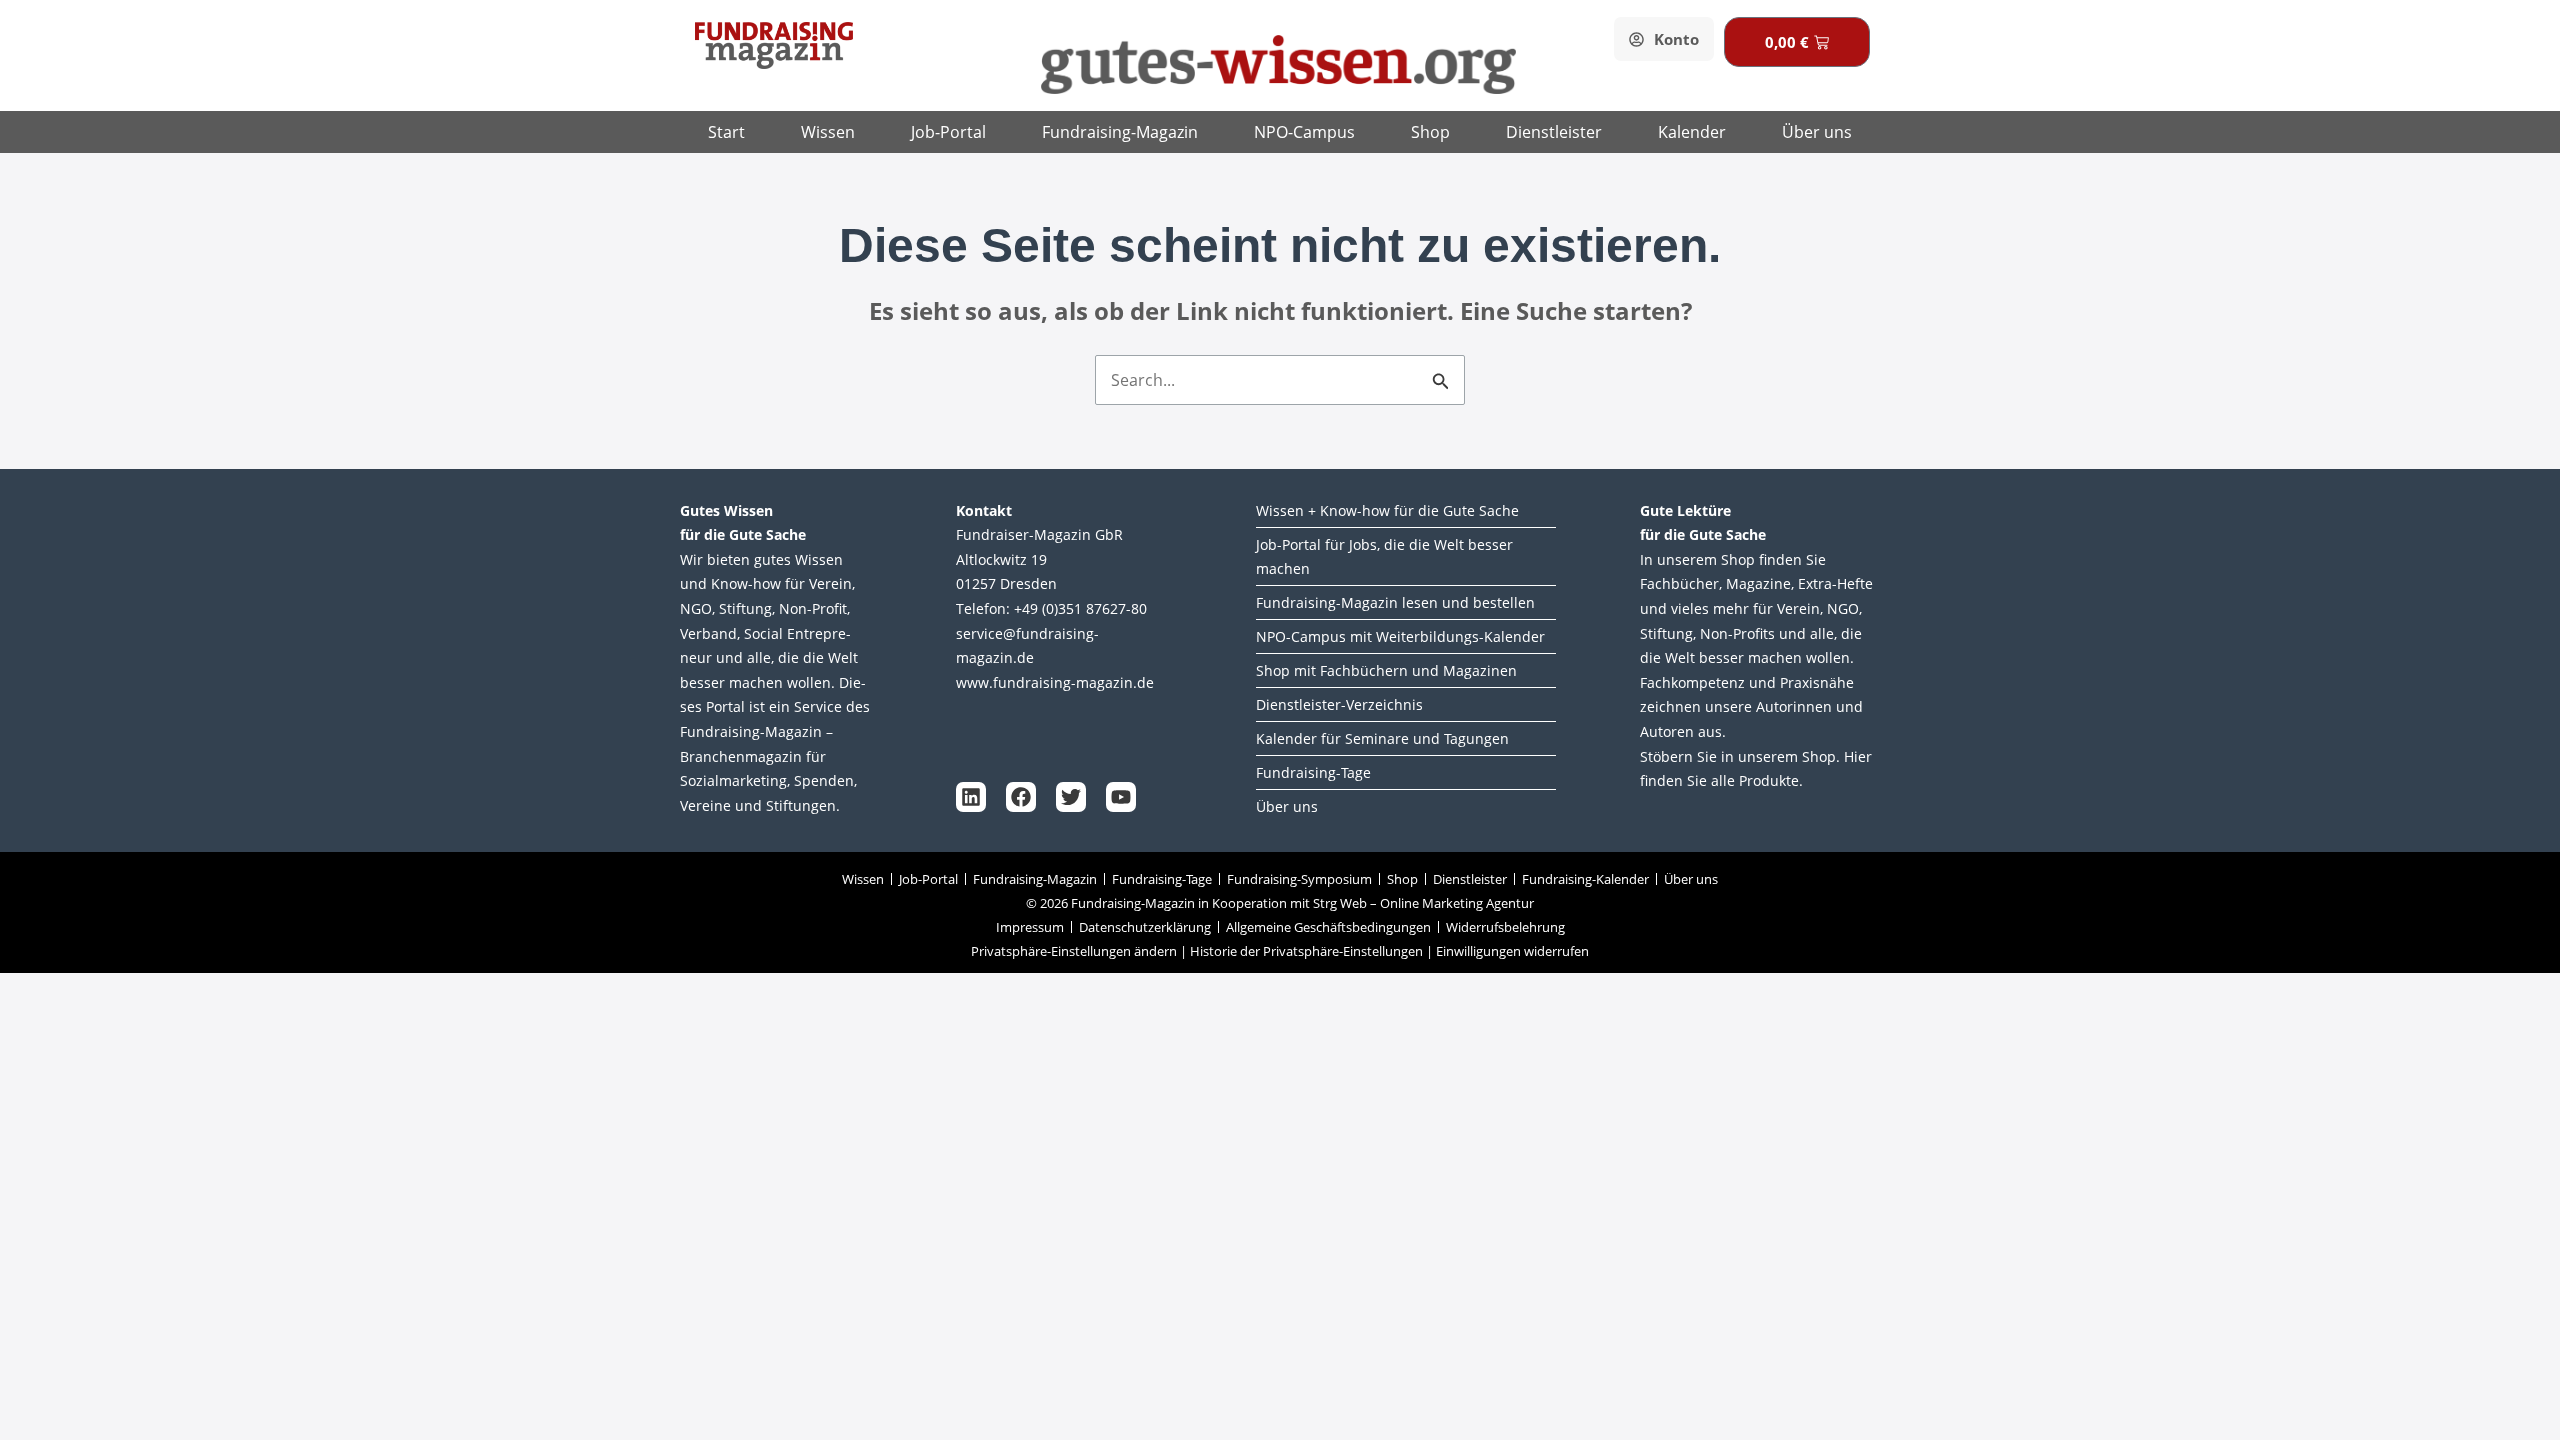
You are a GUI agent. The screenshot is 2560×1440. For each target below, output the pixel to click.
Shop (1430, 132)
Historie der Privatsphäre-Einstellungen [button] (1306, 951)
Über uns (1817, 132)
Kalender (1692, 132)
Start (726, 132)
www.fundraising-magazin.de (1055, 682)
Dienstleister (1554, 132)
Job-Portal (948, 132)
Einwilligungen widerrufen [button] (1512, 951)
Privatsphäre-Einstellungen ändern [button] (1074, 951)
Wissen (828, 132)
